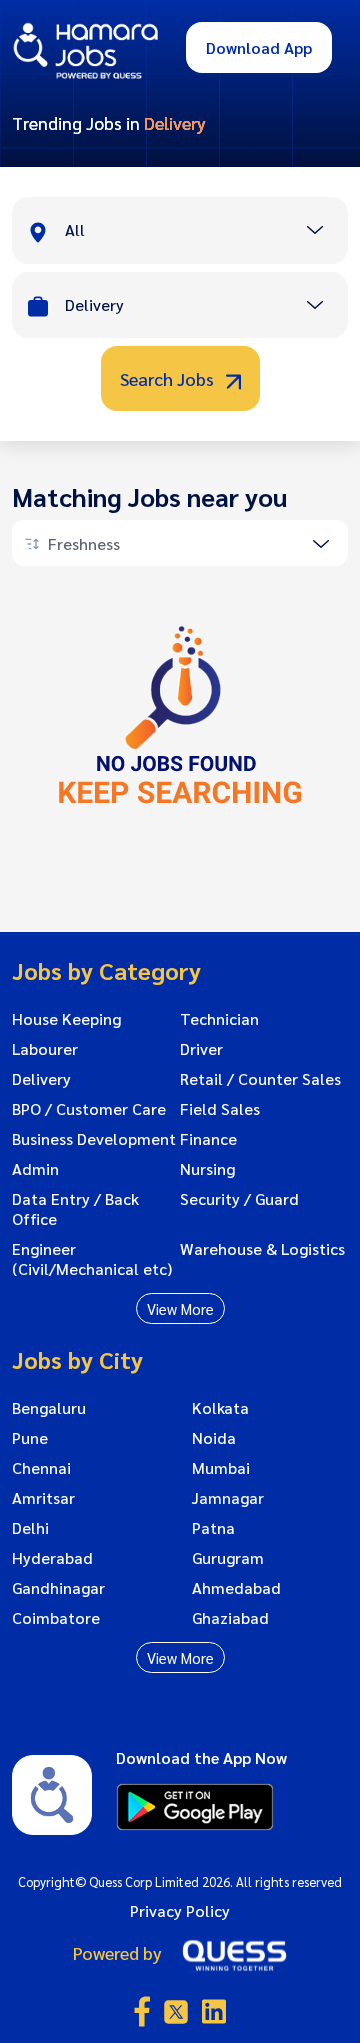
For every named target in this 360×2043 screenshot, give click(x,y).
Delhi (30, 1528)
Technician (219, 1019)
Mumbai (221, 1468)
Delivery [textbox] (94, 304)
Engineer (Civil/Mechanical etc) (92, 1259)
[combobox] (206, 232)
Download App (259, 47)
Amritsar (43, 1498)
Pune (30, 1438)
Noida (214, 1438)
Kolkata (220, 1408)
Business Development (94, 1139)
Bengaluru (49, 1408)
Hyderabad (52, 1558)
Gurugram (228, 1558)
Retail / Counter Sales (260, 1079)
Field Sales (220, 1109)
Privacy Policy (180, 1910)
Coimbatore (56, 1618)
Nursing (207, 1169)
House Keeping (66, 1019)
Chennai (41, 1468)
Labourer (45, 1049)
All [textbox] (75, 229)
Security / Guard (239, 1199)
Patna (213, 1528)
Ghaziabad (230, 1618)
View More (180, 1308)
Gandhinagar (58, 1588)
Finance (208, 1139)
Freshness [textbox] (84, 543)
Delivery (41, 1079)
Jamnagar (228, 1498)
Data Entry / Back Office (75, 1209)
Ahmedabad (236, 1588)
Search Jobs (169, 378)
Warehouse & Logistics (262, 1249)
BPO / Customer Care (89, 1109)
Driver (201, 1049)
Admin (35, 1169)
